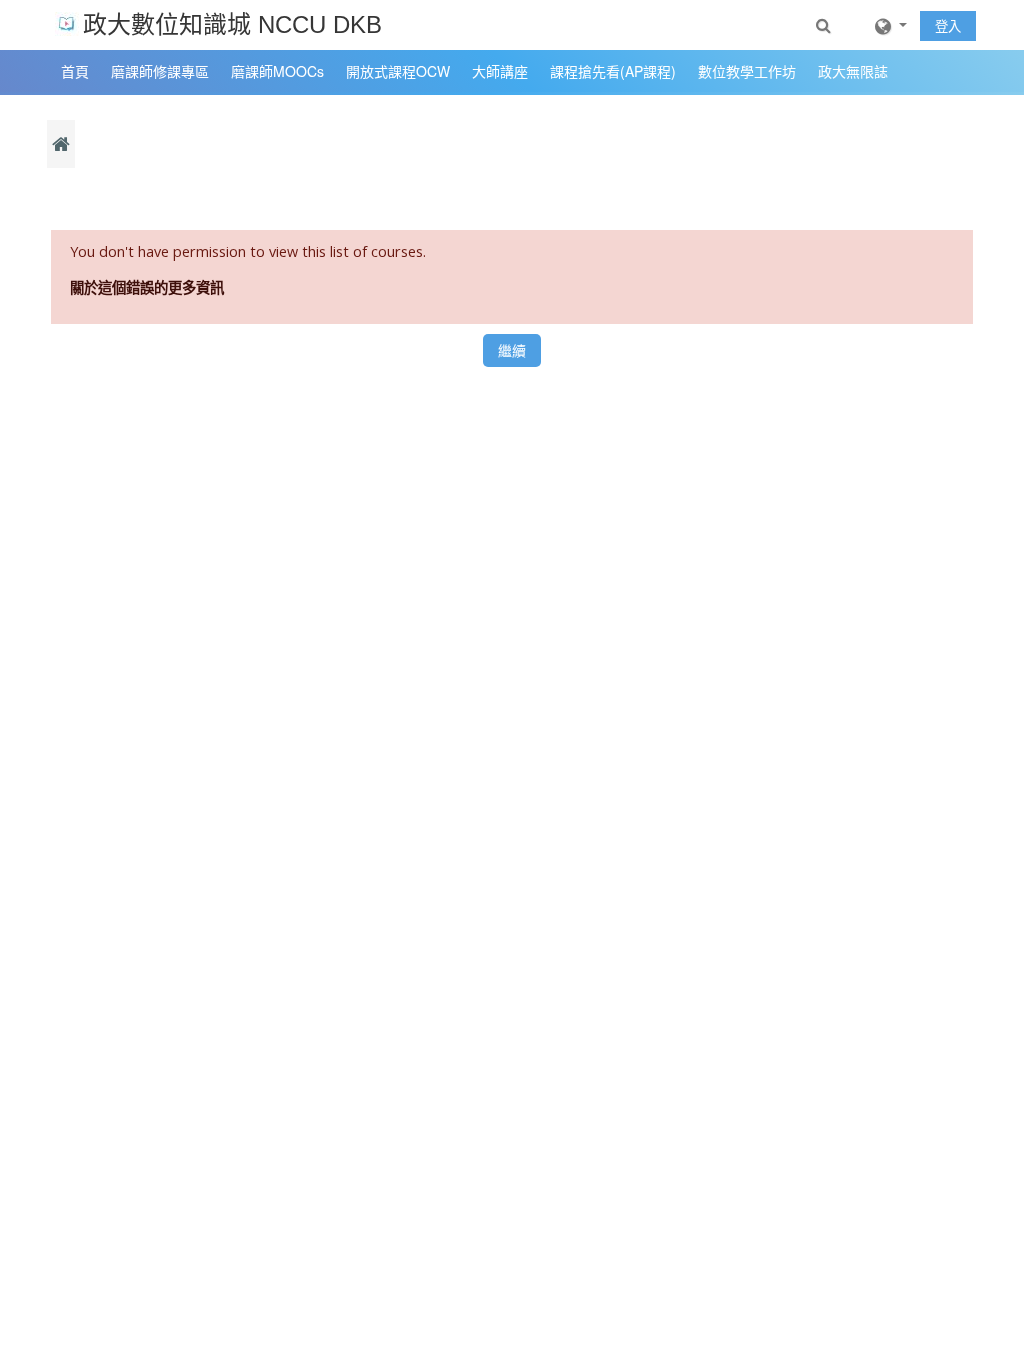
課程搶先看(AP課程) (613, 71)
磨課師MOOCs (277, 71)
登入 (948, 26)
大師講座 (500, 71)
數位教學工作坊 (747, 71)
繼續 (512, 350)
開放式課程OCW (398, 71)
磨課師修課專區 (160, 71)
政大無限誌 (853, 71)
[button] (825, 24)
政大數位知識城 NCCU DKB (232, 24)
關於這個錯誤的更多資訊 (147, 287)
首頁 (75, 71)
